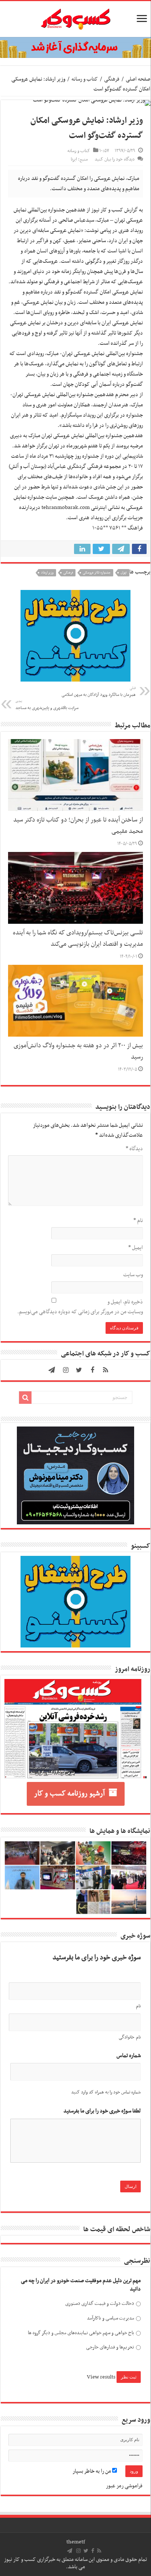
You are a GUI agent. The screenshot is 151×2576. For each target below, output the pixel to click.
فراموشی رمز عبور (124, 2486)
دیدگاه (134, 1149)
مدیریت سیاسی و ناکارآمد (110, 2318)
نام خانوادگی (130, 2037)
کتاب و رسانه (85, 79)
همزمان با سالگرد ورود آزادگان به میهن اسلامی (99, 692)
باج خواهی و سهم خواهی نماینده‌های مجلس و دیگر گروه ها (81, 2333)
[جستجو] (25, 1398)
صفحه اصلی (138, 79)
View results (101, 2377)
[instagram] (66, 1370)
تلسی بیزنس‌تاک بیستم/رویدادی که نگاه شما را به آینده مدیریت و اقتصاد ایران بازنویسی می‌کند (78, 939)
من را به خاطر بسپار (92, 2471)
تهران (124, 573)
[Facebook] (92, 1370)
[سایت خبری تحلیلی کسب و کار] (75, 18)
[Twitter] (79, 1370)
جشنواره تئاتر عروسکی (97, 573)
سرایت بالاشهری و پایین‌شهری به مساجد (47, 705)
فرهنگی (112, 79)
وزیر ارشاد (47, 573)
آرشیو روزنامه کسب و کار (69, 1794)
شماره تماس (129, 2056)
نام (138, 1221)
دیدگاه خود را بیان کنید (115, 159)
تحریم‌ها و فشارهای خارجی (110, 2347)
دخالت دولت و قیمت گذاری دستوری (100, 2304)
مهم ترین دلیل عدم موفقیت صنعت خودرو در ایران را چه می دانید (81, 2285)
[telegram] (52, 1370)
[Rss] (106, 1370)
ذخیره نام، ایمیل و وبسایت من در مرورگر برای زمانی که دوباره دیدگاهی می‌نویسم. (80, 1307)
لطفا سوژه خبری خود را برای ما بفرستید (102, 2111)
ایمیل (136, 1248)
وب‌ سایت (133, 1275)
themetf (76, 2542)
